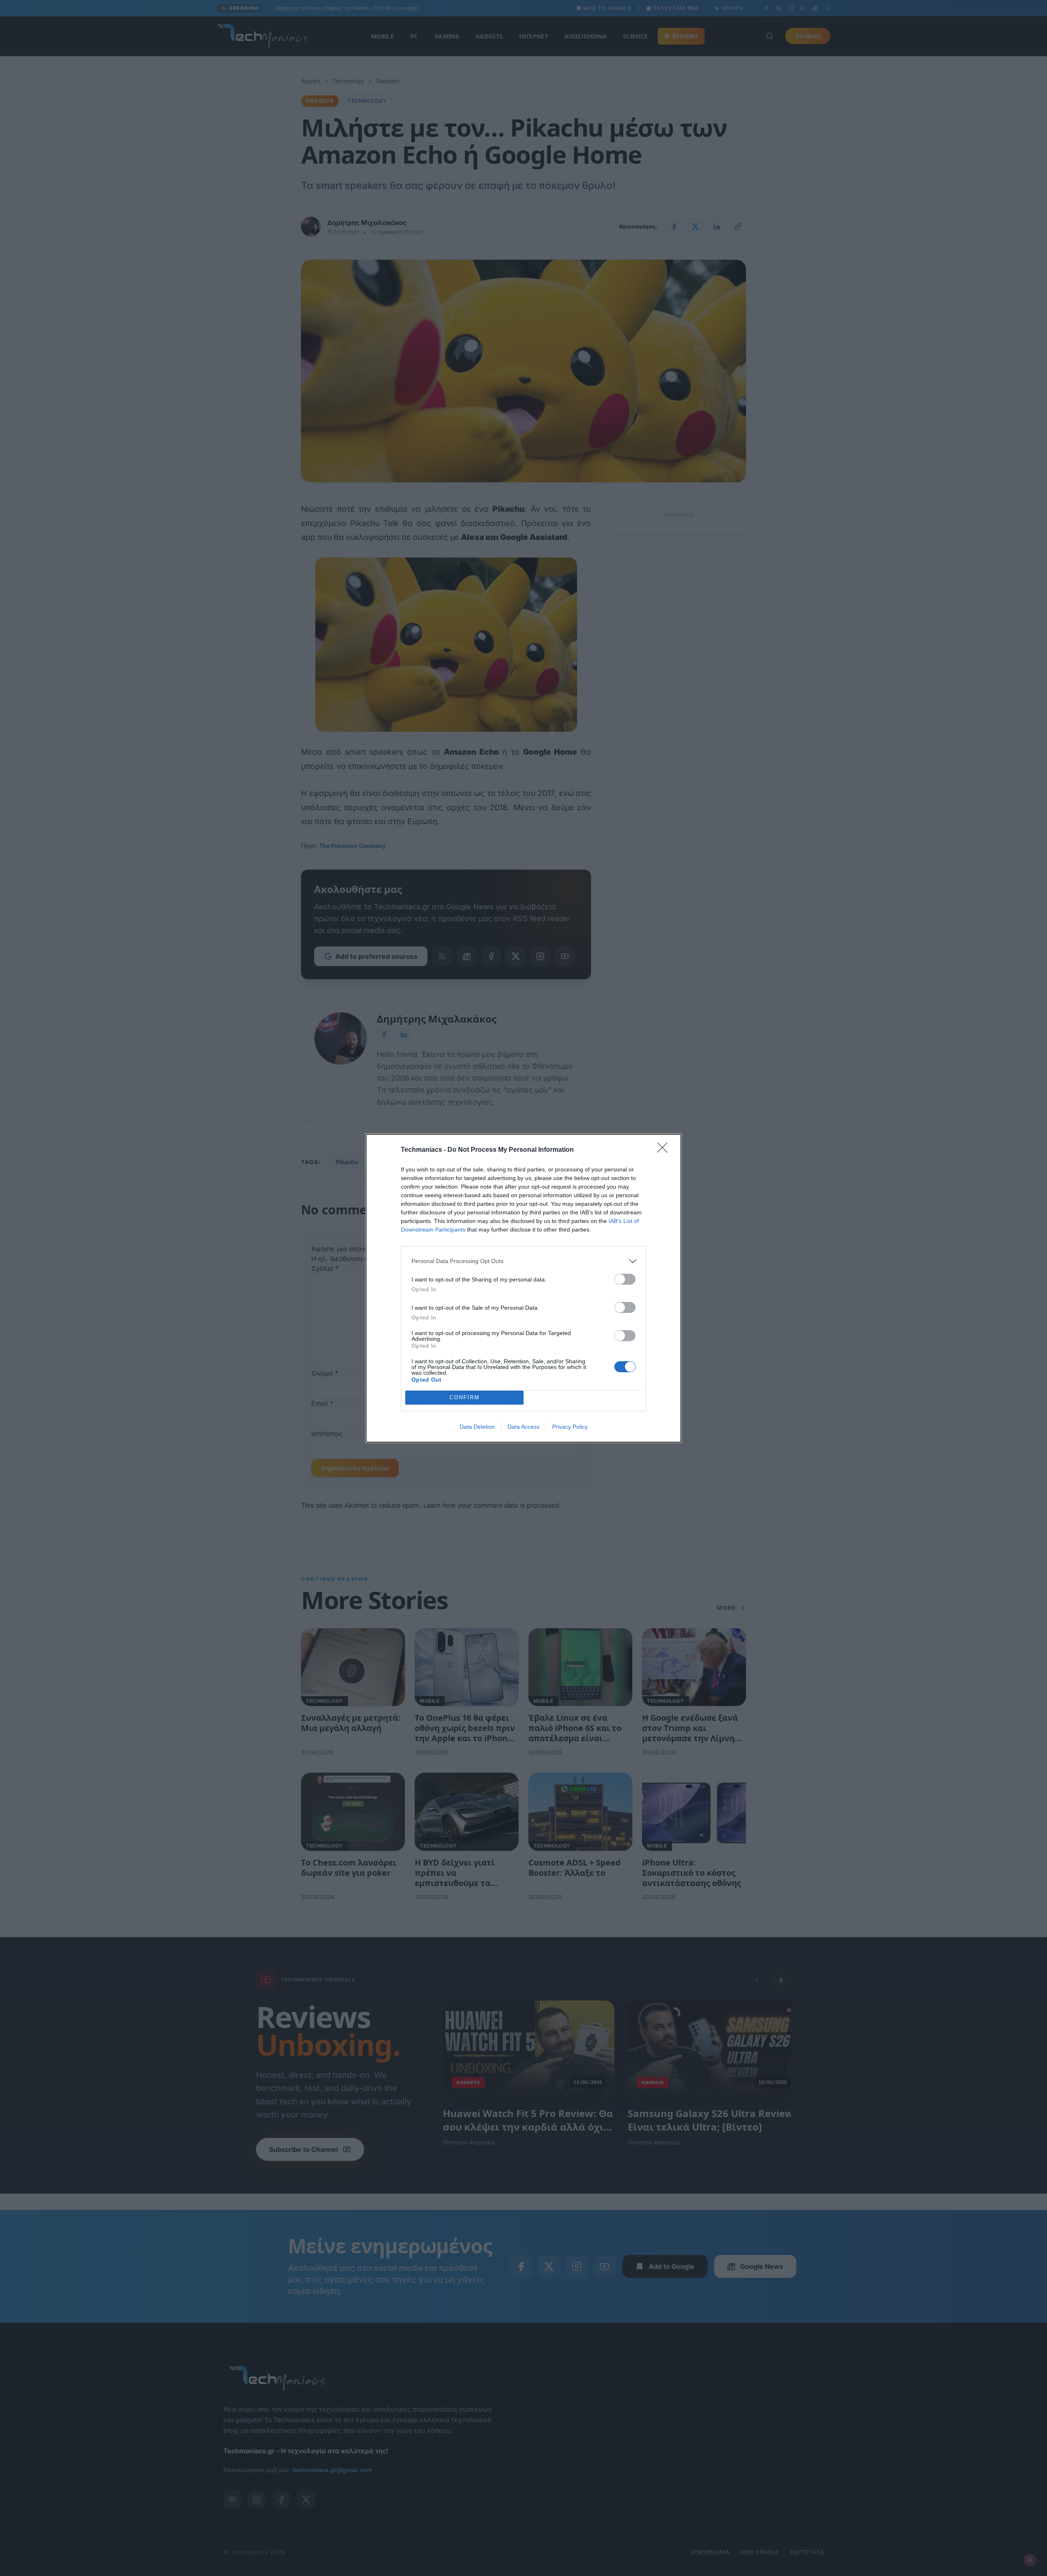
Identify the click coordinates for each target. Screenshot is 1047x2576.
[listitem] (523, 1261)
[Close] (665, 1150)
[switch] (625, 1279)
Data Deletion (477, 1427)
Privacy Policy (570, 1427)
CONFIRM (465, 1397)
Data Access (523, 1427)
